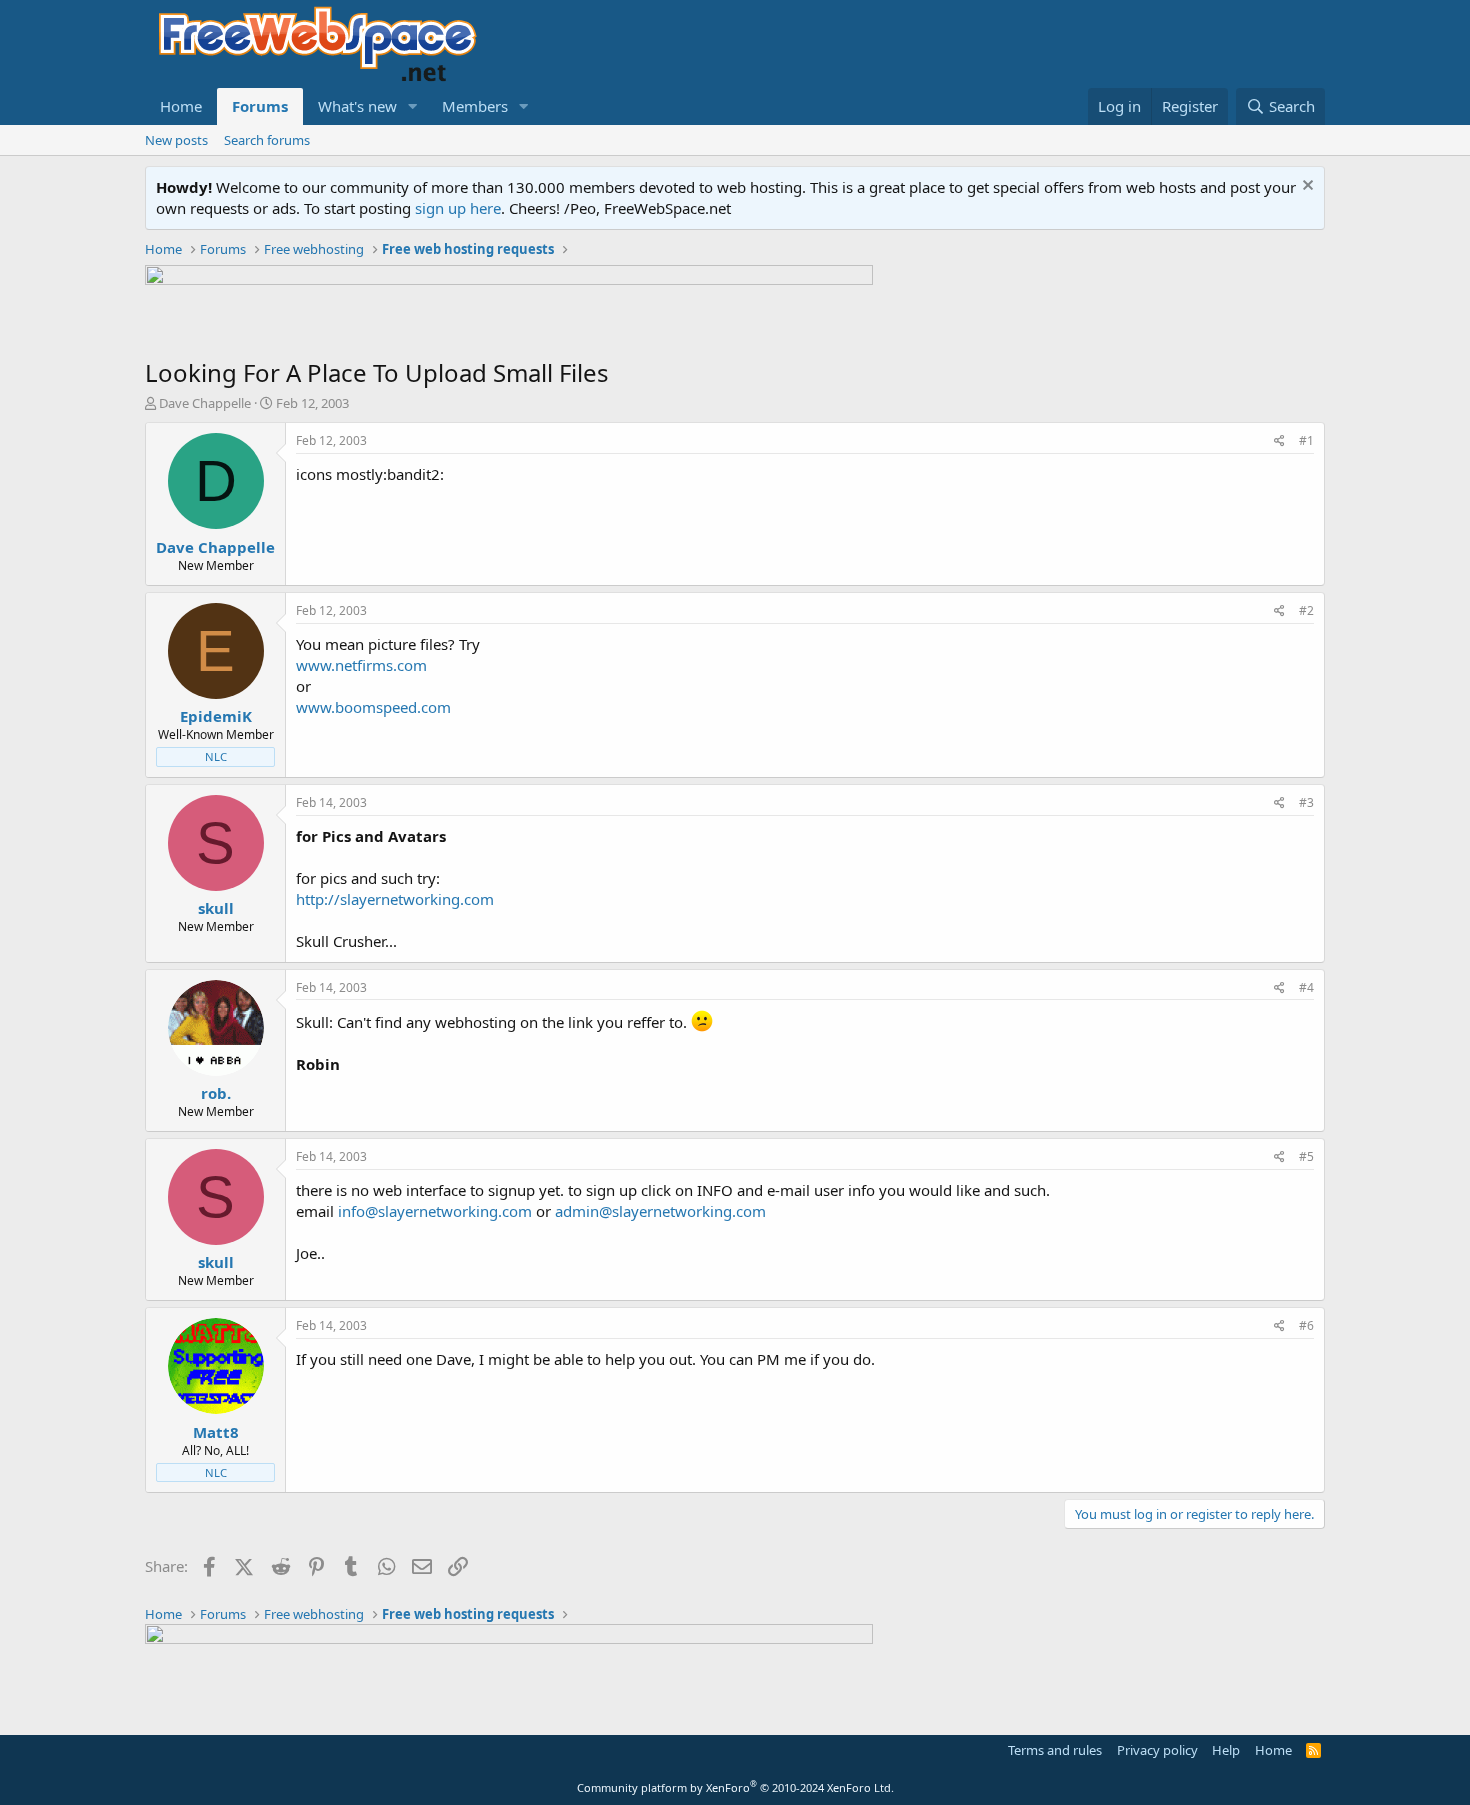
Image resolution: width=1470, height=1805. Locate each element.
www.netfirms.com (361, 665)
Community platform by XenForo (735, 1787)
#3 (1306, 802)
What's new (357, 106)
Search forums (267, 140)
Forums (260, 106)
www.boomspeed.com (373, 707)
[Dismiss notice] (1305, 187)
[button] (413, 106)
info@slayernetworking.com (435, 1211)
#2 (1306, 610)
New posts (176, 140)
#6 (1306, 1325)
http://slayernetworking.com (395, 899)
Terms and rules (1055, 1750)
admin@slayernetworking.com (660, 1211)
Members (475, 106)
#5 (1306, 1156)
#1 (1306, 440)
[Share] (1279, 441)
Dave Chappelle (205, 403)
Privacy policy (1157, 1750)
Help (1226, 1750)
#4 (1306, 987)
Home (181, 106)
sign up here (458, 208)
